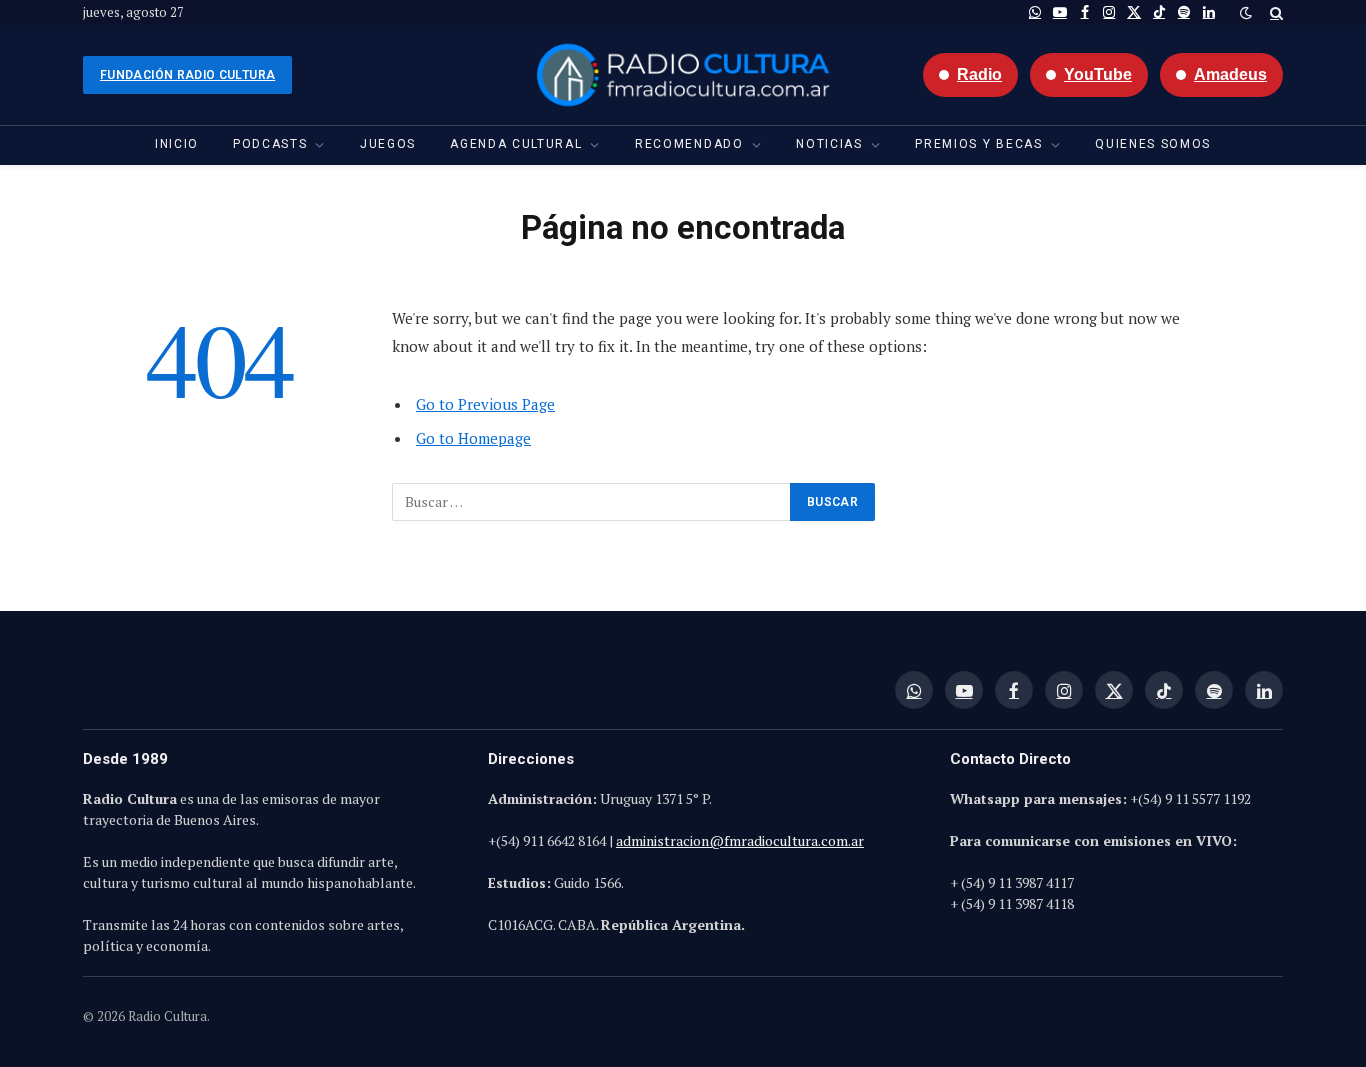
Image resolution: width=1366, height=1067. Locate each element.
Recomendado (689, 144)
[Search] (1274, 12)
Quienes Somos (1153, 144)
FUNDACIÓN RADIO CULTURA (187, 75)
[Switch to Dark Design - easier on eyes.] (1246, 13)
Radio (979, 74)
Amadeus (1230, 74)
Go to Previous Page (485, 404)
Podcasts (270, 144)
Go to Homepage (473, 438)
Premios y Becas (978, 144)
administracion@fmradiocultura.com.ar (740, 840)
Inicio (177, 144)
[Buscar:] (592, 502)
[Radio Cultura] (683, 75)
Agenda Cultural (516, 144)
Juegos (388, 144)
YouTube (1098, 74)
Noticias (829, 144)
